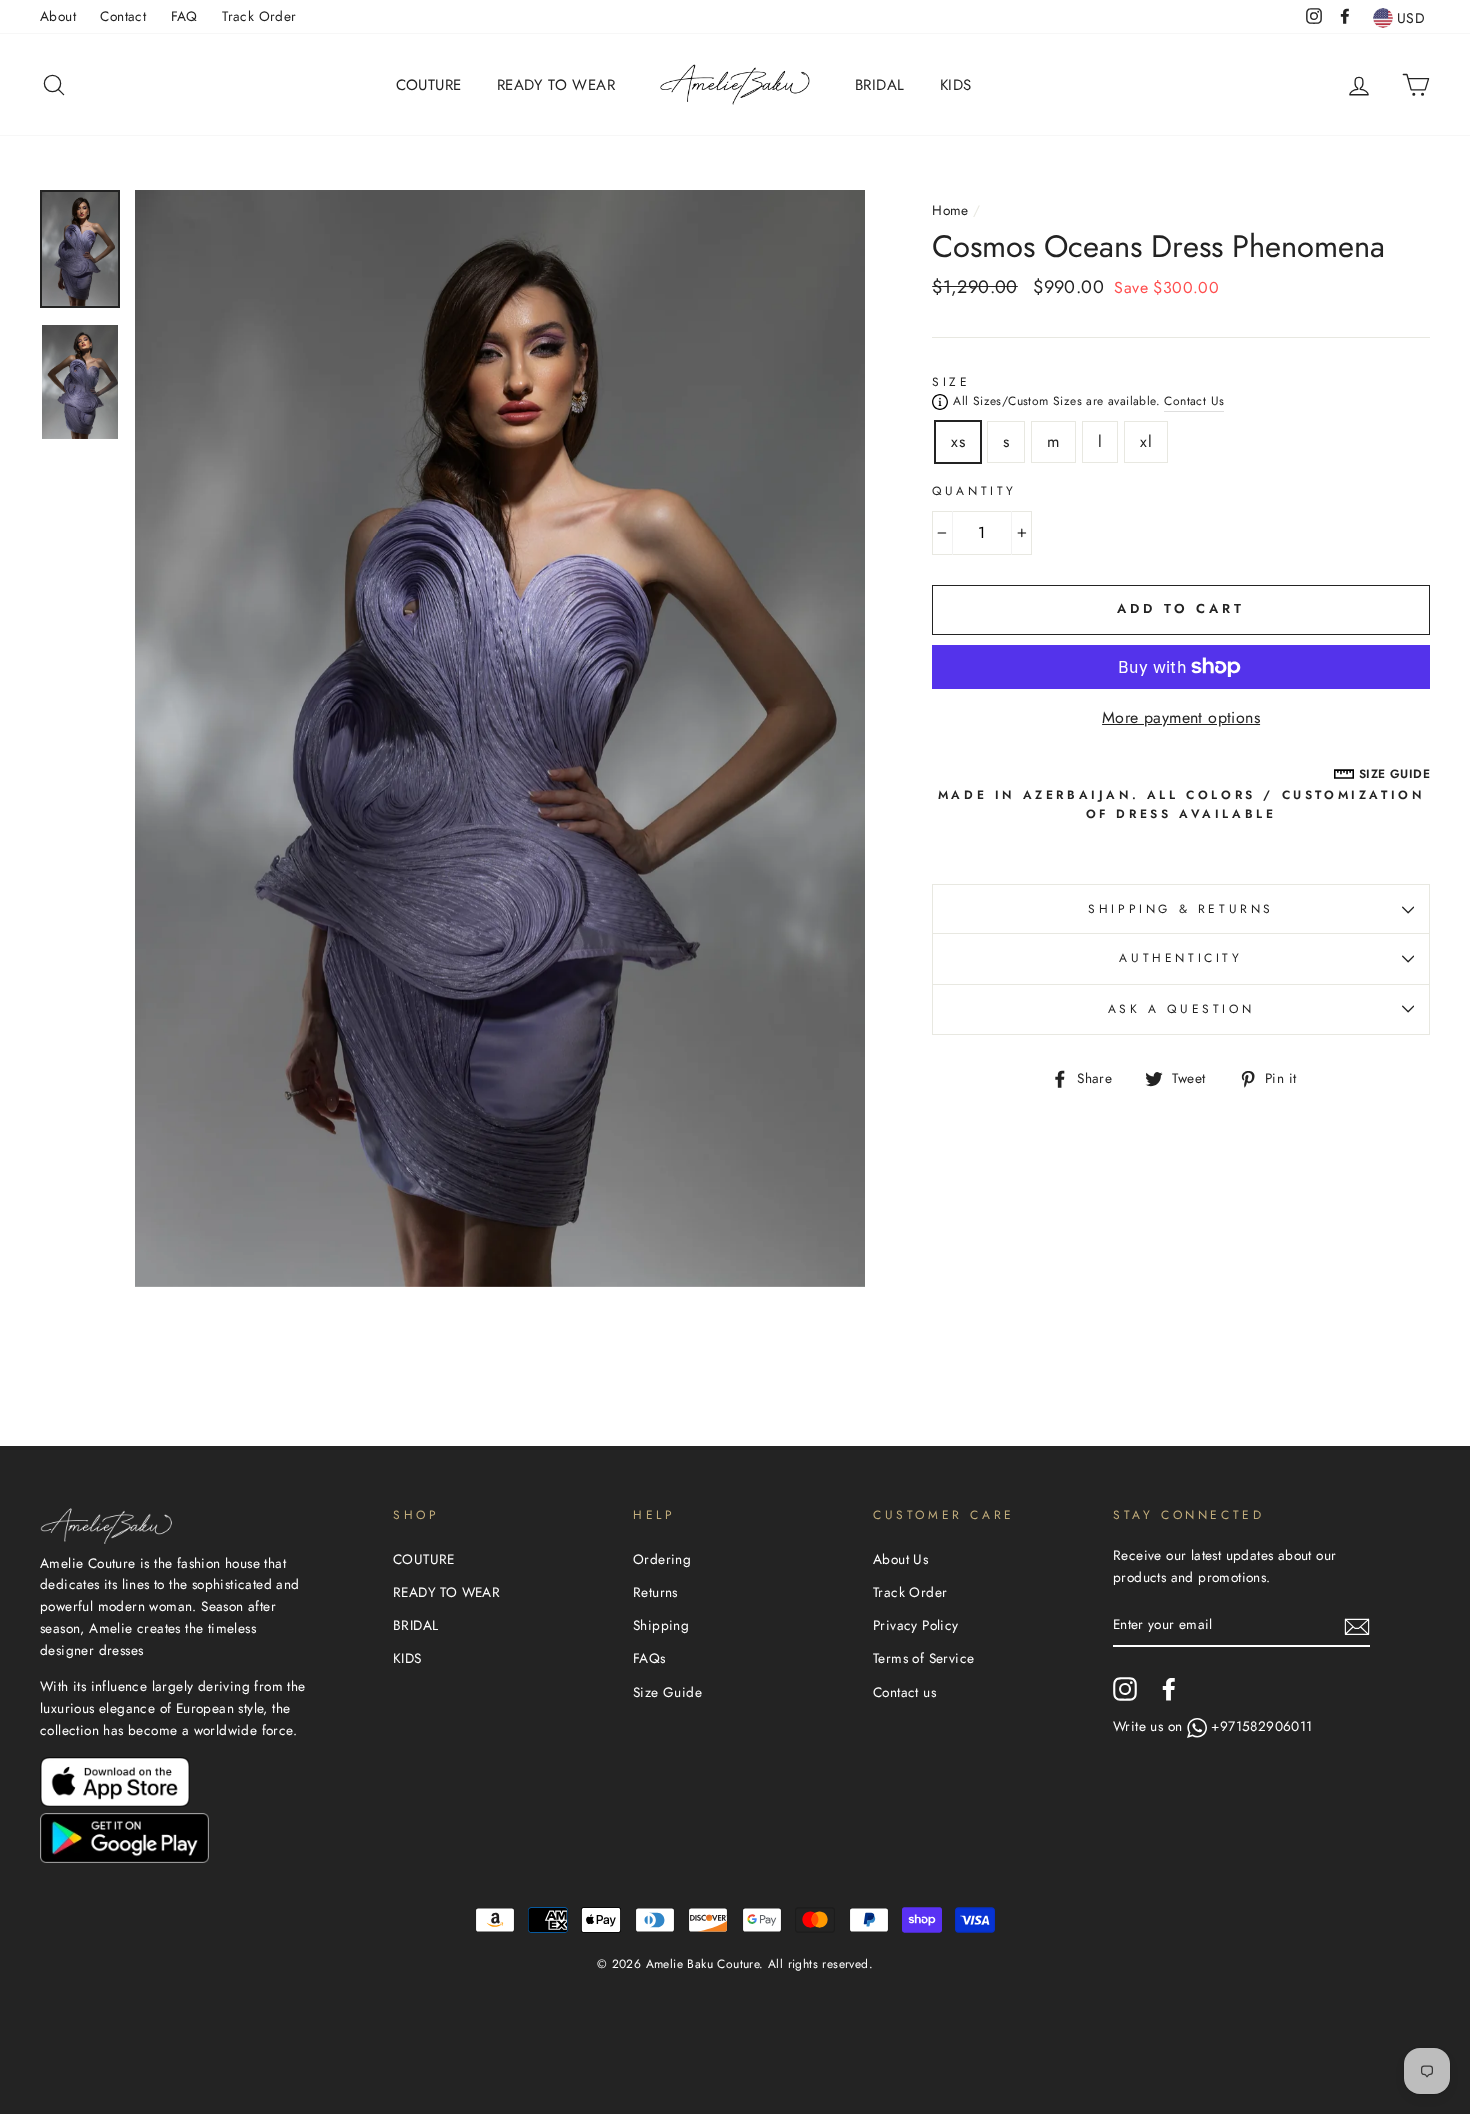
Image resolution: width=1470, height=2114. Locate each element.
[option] (500, 738)
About (58, 16)
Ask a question (1181, 1009)
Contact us (904, 1692)
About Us (900, 1559)
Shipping (661, 1625)
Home (950, 210)
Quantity (974, 491)
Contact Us (1194, 401)
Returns (655, 1592)
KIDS (956, 85)
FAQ (184, 16)
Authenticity (1180, 958)
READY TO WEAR (556, 85)
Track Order (259, 16)
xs (958, 441)
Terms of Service (923, 1658)
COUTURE (429, 85)
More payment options (1181, 717)
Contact (123, 16)
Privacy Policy (916, 1625)
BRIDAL (879, 85)
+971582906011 (1261, 1726)
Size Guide (667, 1692)
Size (951, 382)
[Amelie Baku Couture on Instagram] (1125, 1689)
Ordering (662, 1559)
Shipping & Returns (1181, 909)
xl (1146, 441)
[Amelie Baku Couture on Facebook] (1169, 1689)
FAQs (649, 1658)
